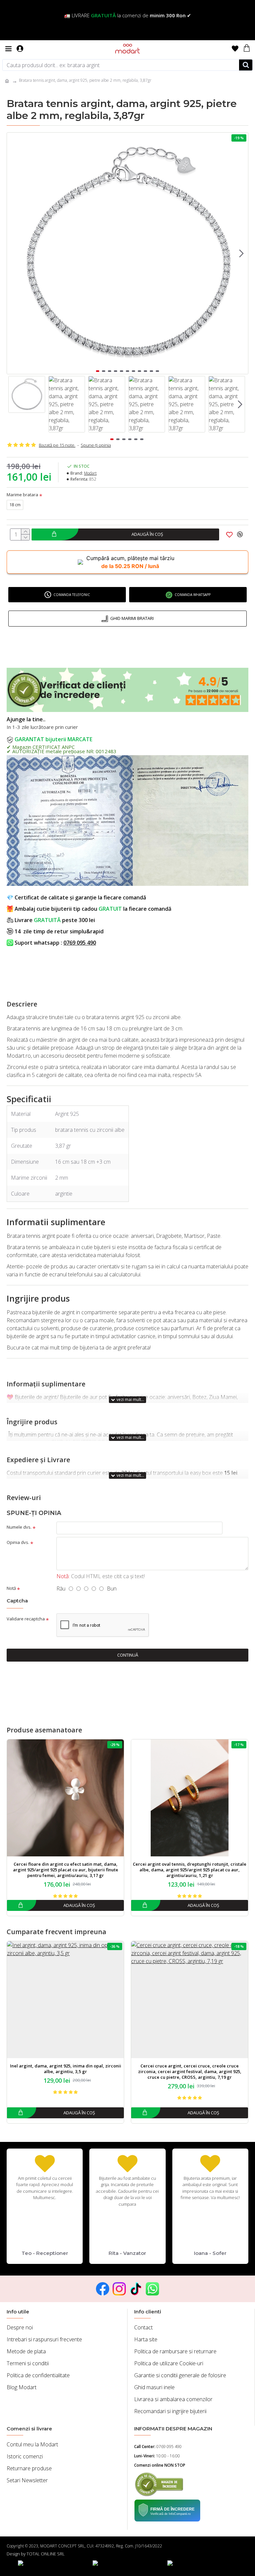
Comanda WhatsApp (193, 595)
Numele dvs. (19, 1527)
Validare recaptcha (26, 1619)
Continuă (128, 1655)
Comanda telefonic (72, 595)
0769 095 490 (80, 943)
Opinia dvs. (18, 1542)
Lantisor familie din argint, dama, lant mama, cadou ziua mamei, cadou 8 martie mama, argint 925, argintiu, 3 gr (190, 2072)
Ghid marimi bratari (132, 618)
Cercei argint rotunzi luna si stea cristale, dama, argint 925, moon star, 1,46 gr (190, 1867)
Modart (90, 473)
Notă (11, 1588)
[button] (14, 253)
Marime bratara (22, 495)
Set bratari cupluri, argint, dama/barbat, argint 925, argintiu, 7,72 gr (66, 2069)
